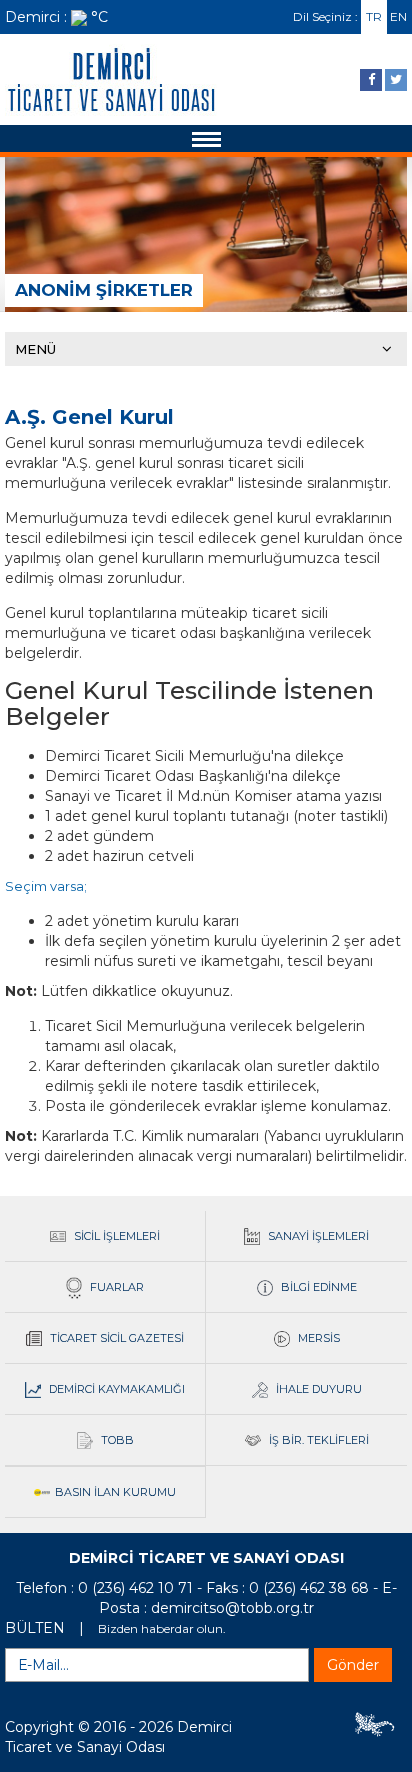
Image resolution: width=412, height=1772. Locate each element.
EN (398, 16)
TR (374, 16)
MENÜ (35, 349)
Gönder (353, 1665)
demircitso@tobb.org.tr (232, 1608)
